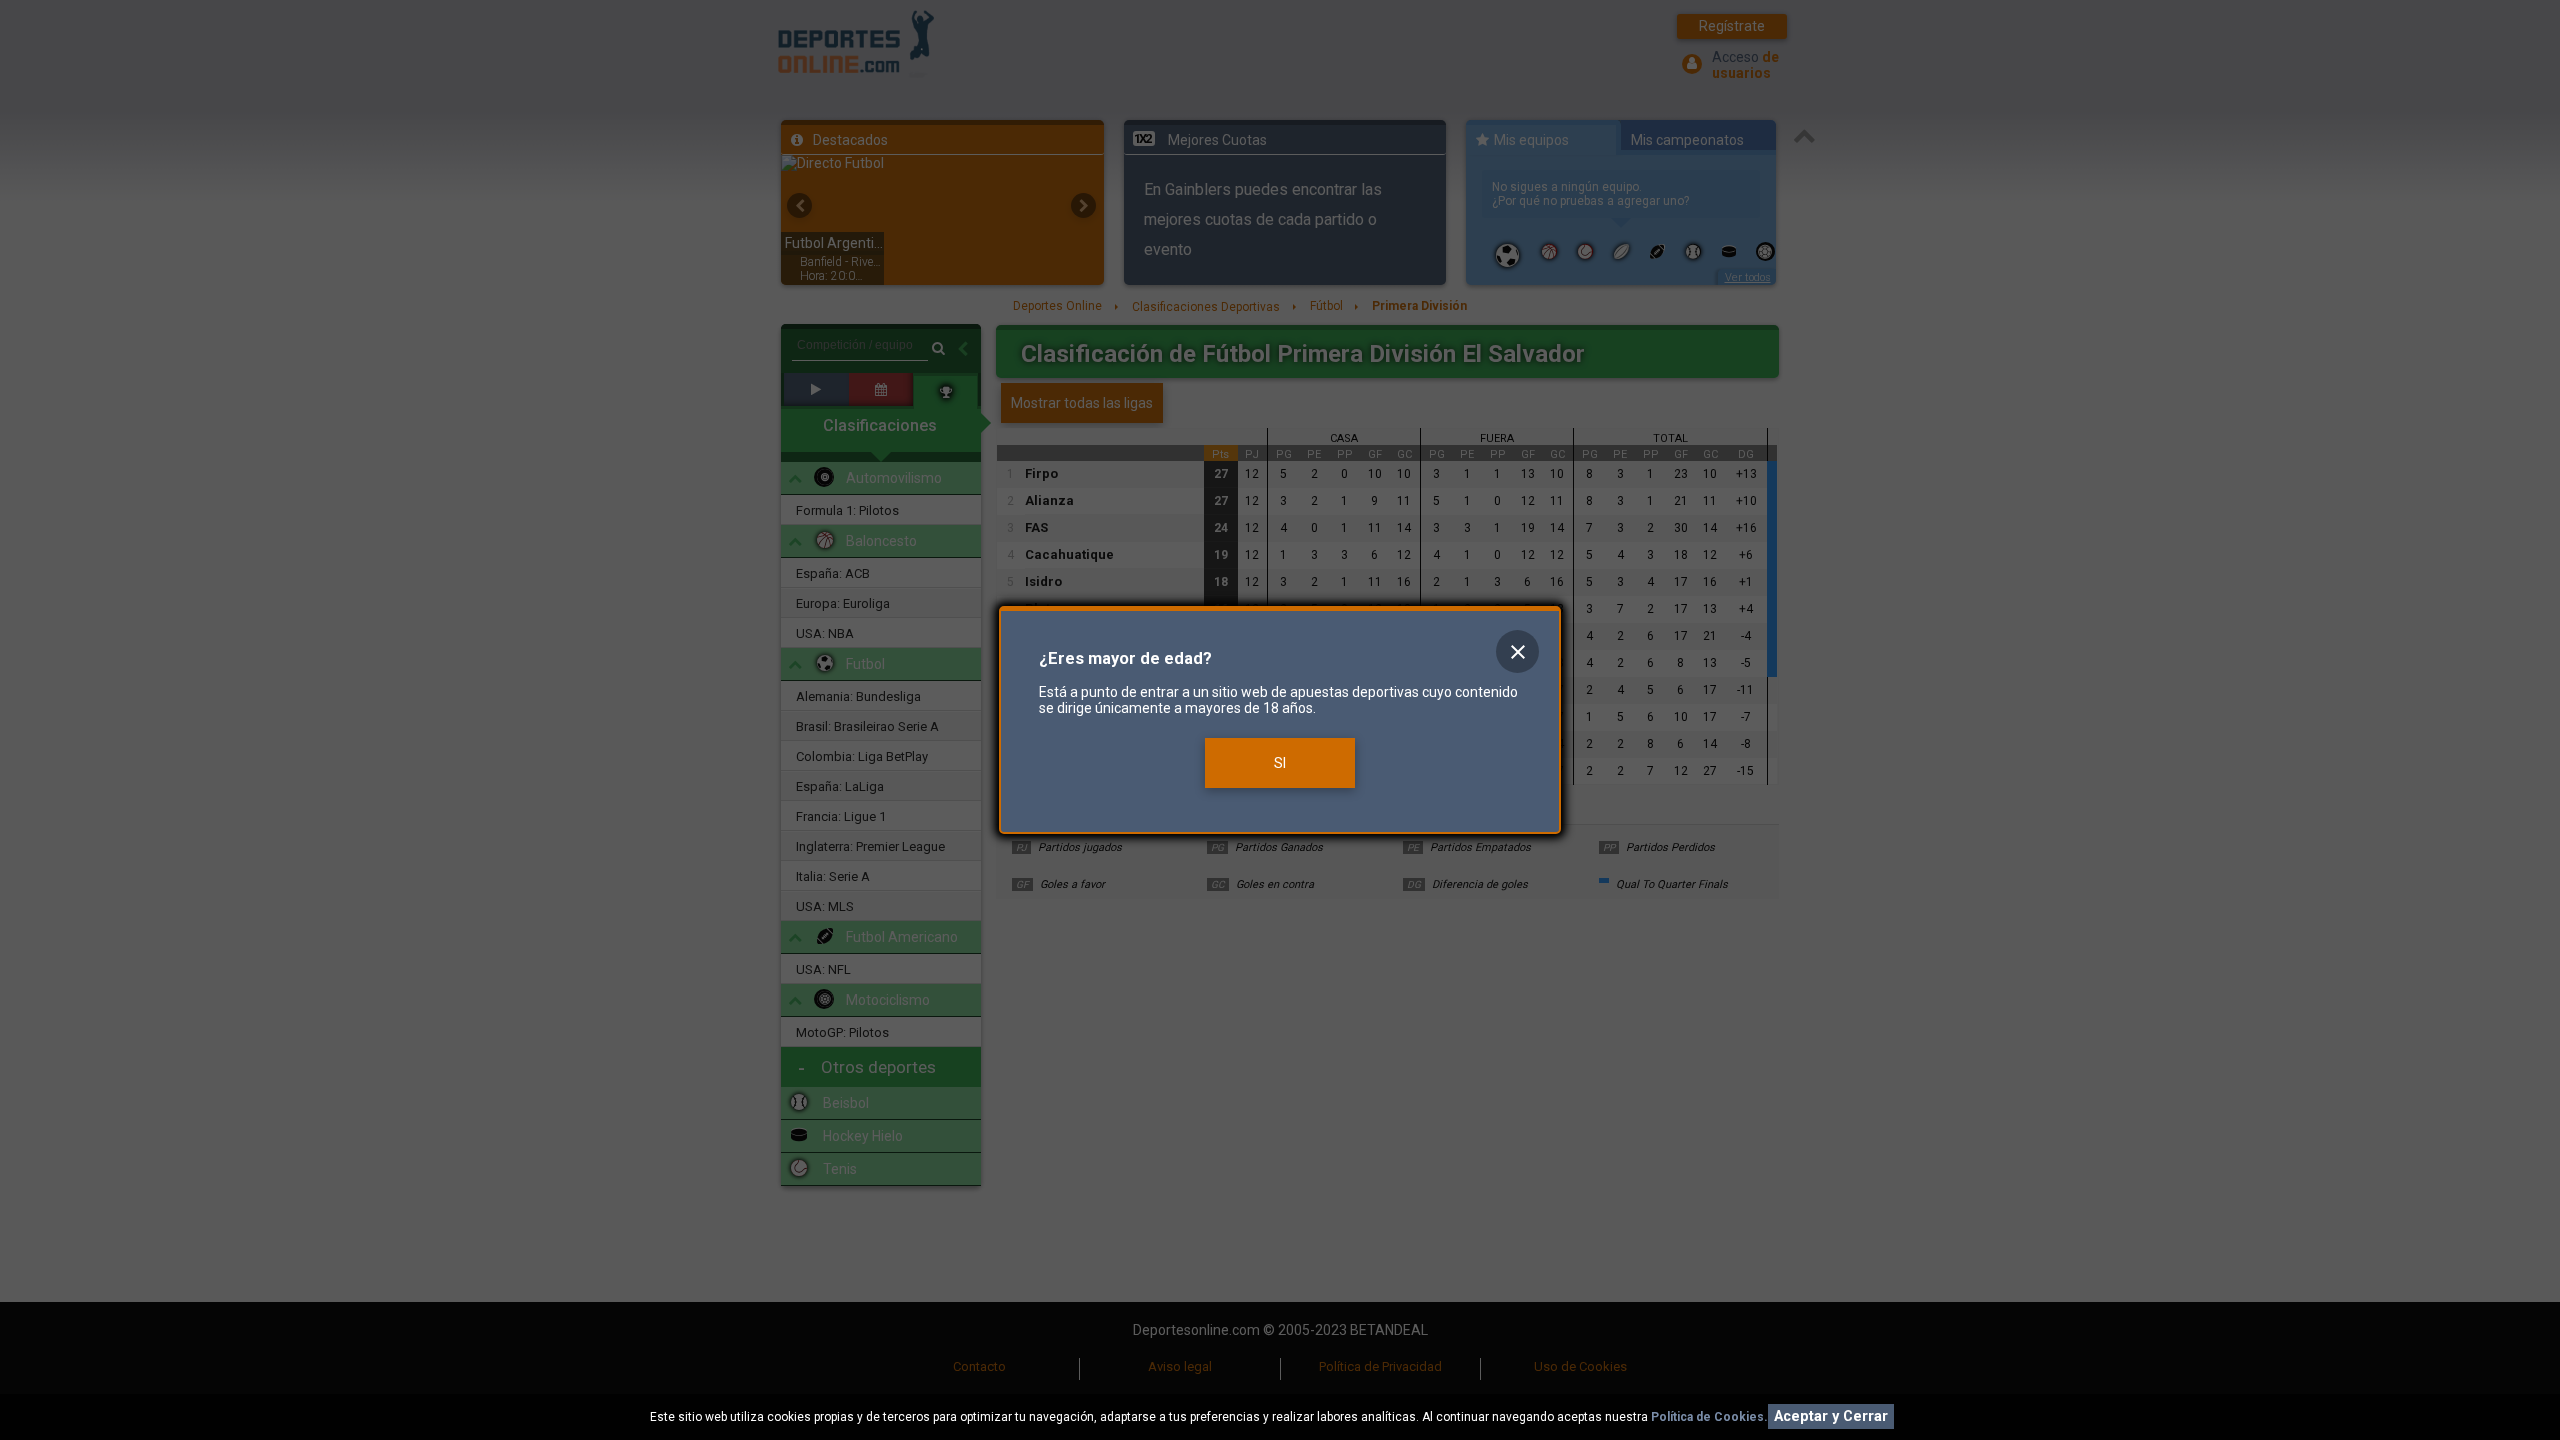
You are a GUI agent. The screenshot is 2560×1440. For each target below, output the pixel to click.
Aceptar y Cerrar (1831, 1416)
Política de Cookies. (1709, 1417)
